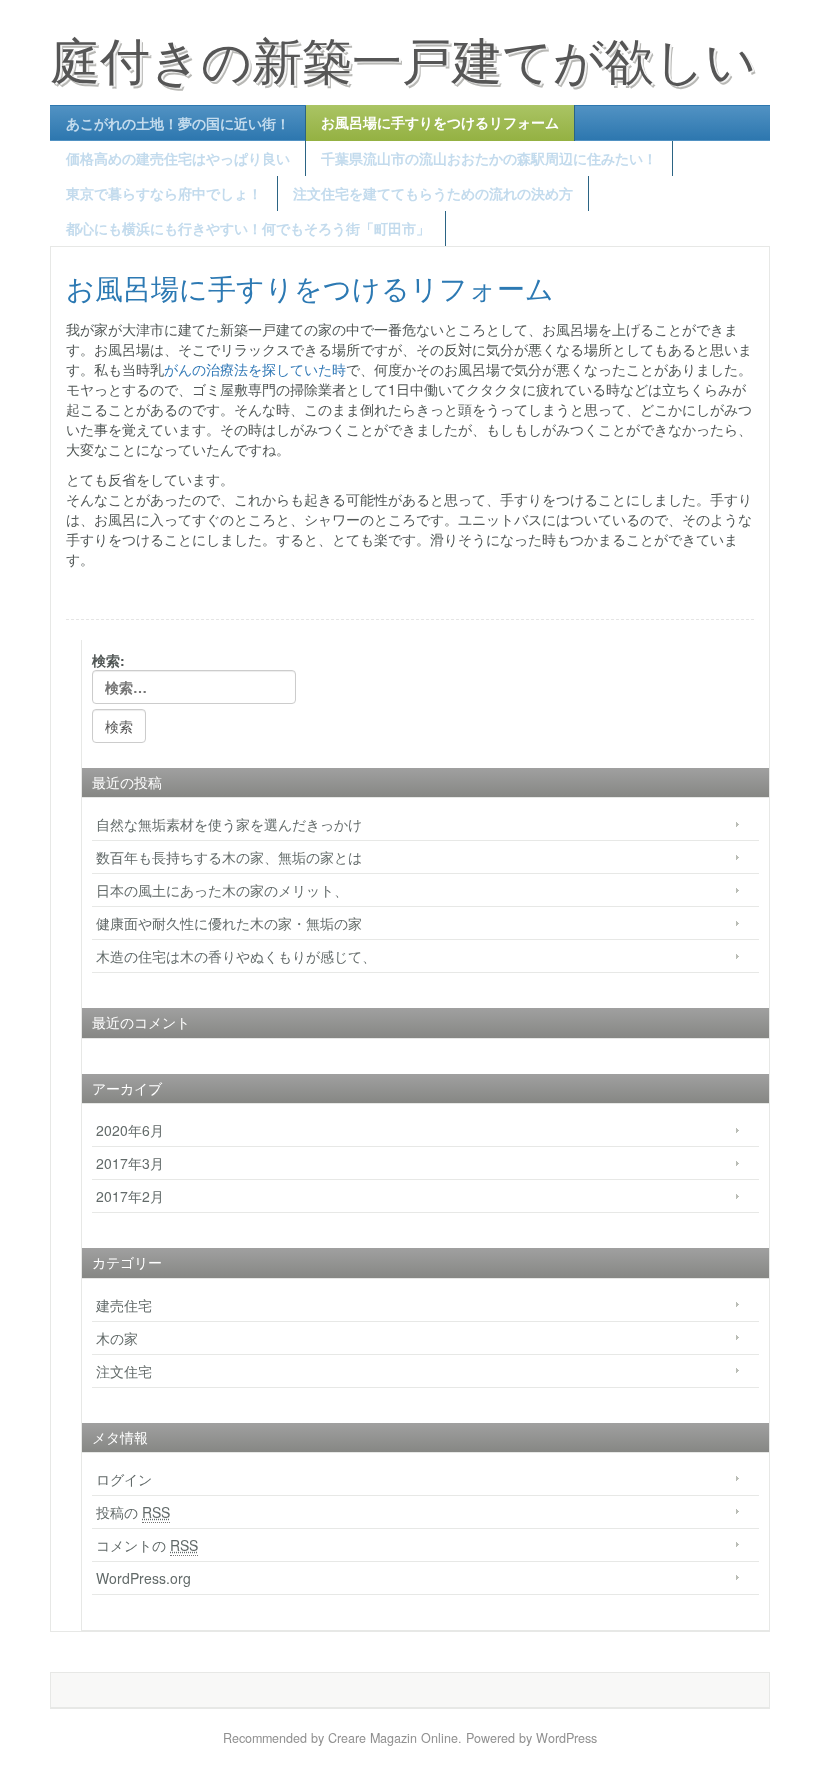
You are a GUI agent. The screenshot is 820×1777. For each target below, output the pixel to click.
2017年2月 (130, 1196)
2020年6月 (130, 1130)
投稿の (133, 1512)
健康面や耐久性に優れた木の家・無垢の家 (229, 923)
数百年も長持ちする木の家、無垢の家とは (236, 857)
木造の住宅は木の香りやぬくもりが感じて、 (236, 956)
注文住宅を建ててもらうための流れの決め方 (433, 193)
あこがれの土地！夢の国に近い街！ (178, 123)
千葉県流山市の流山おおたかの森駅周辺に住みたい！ (489, 158)
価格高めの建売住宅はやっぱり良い (178, 158)
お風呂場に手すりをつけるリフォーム (440, 122)
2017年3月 (130, 1163)
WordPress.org (143, 1578)
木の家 (117, 1338)
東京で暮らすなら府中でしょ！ (164, 193)
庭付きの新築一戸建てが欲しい (403, 57)
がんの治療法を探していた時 (255, 369)
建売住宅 (124, 1305)
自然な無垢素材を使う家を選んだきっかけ (229, 824)
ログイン (124, 1479)
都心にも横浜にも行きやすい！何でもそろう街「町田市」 (248, 228)
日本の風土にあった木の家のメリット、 (222, 890)
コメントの (147, 1545)
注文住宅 (124, 1371)
